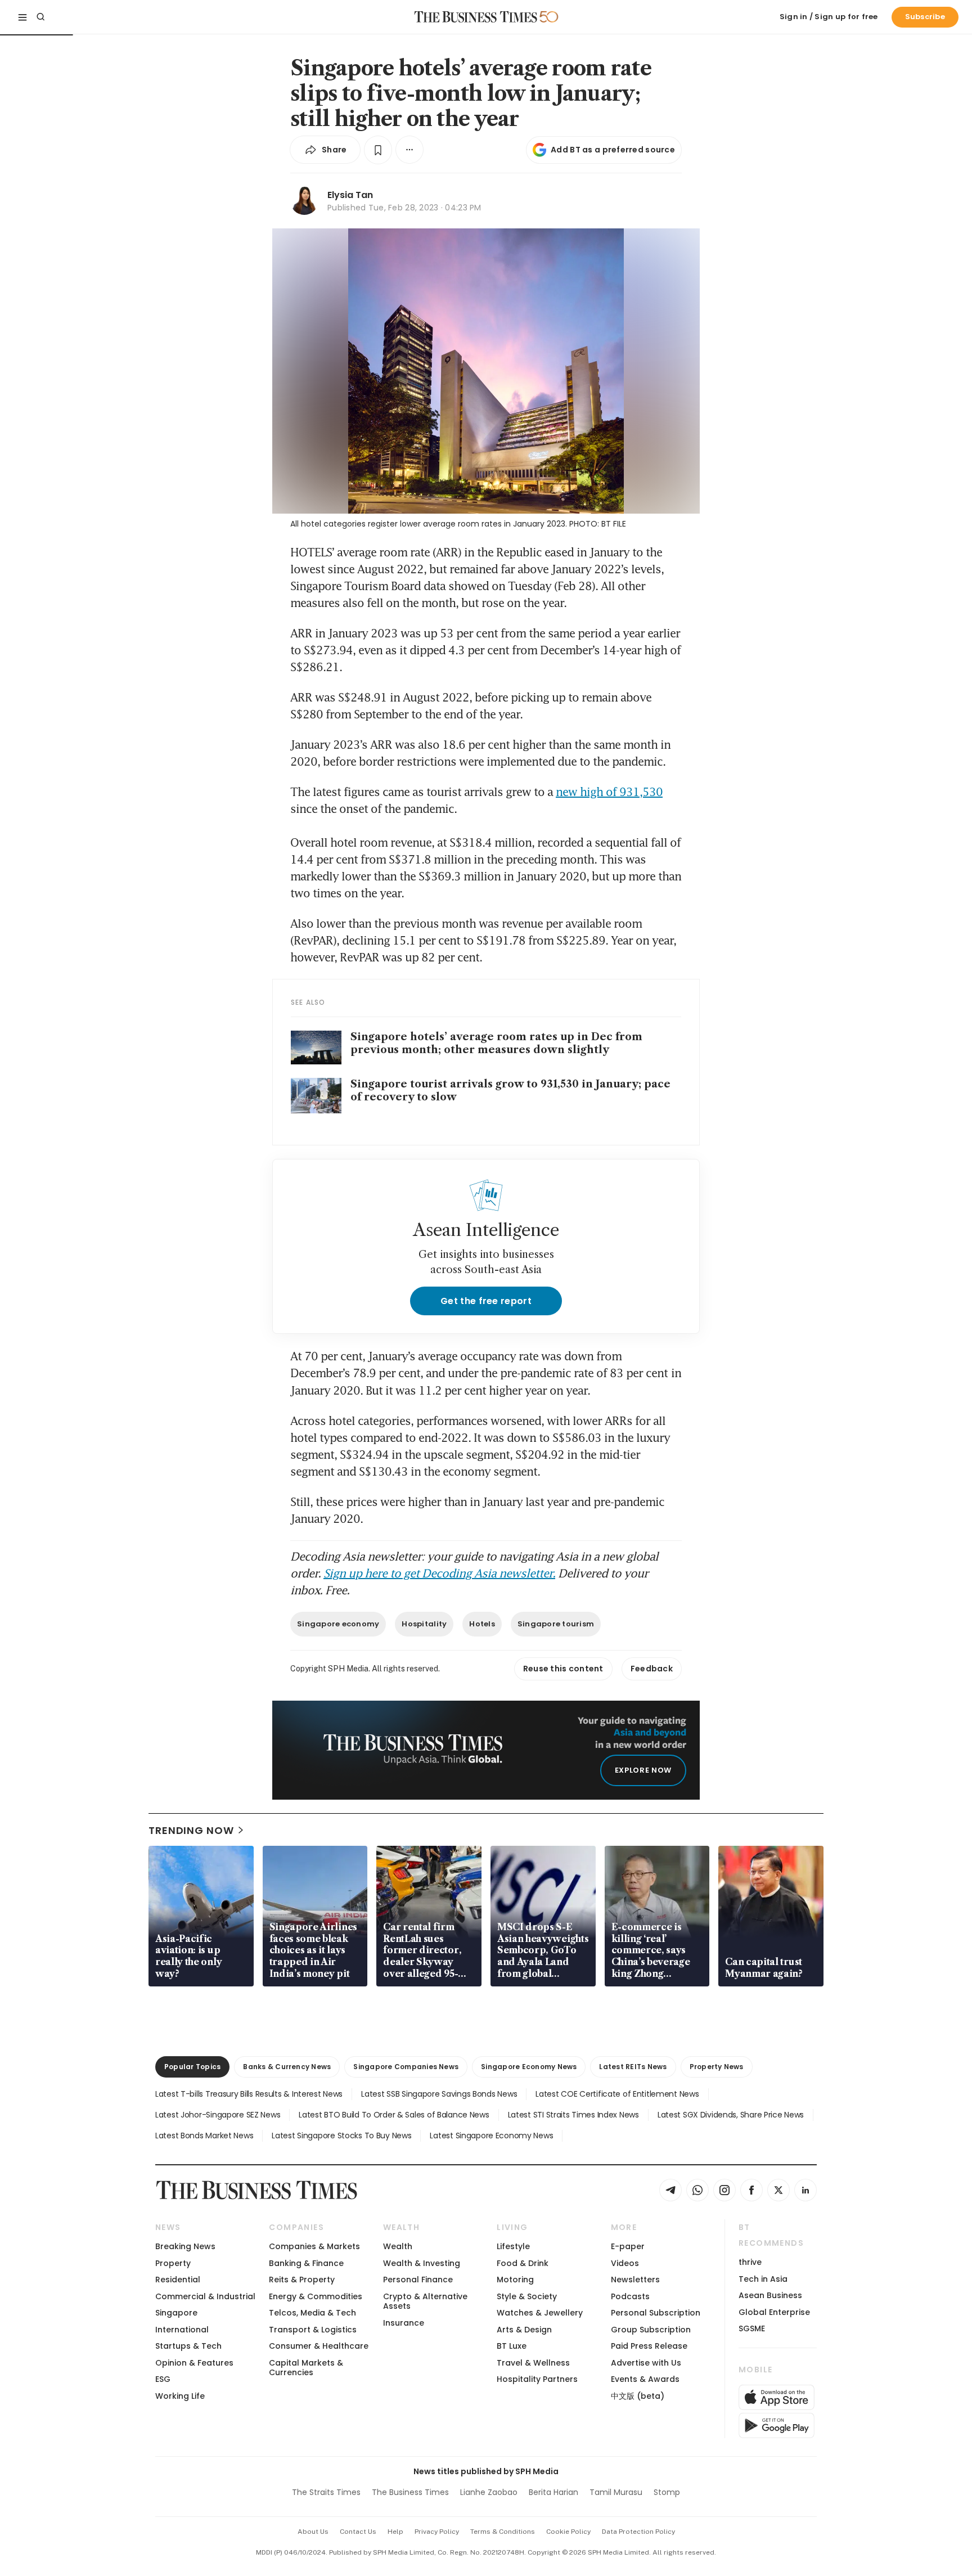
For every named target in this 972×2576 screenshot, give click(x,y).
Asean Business (770, 2295)
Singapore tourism (556, 1624)
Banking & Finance (306, 2263)
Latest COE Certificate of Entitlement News (617, 2094)
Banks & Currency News (287, 2067)
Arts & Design (524, 2330)
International (182, 2330)
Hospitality (424, 1624)
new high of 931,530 (609, 792)
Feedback (652, 1669)
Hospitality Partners (537, 2379)
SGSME (752, 2328)
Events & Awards (645, 2379)
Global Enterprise (774, 2312)
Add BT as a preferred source (613, 150)
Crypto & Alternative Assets (425, 2301)
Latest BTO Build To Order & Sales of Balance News (394, 2115)
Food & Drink (523, 2263)
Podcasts (630, 2296)
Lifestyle (513, 2246)
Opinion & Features (194, 2363)
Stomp (667, 2492)
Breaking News (185, 2246)
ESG (163, 2379)
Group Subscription (651, 2330)
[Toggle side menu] (22, 17)
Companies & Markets (314, 2246)
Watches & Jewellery (540, 2313)
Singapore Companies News (406, 2067)
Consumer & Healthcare (319, 2346)
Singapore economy (338, 1624)
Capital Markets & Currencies (306, 2368)
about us (313, 2532)
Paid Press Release (649, 2346)
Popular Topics (192, 2067)
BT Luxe (512, 2346)
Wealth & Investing (422, 2263)
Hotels (482, 1624)
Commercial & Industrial (205, 2296)
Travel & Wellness (533, 2363)
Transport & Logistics (313, 2330)
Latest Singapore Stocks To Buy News (341, 2136)
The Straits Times (326, 2492)
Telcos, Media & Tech (312, 2313)
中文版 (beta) (638, 2396)
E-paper (628, 2246)
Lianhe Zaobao (489, 2492)
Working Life (180, 2396)
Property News (717, 2067)
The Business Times (410, 2492)
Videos (625, 2263)
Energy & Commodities (316, 2296)
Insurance (404, 2323)
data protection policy (638, 2532)
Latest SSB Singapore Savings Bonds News (439, 2094)
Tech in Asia (763, 2279)
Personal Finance (418, 2280)
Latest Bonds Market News (204, 2136)
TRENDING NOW (191, 1830)
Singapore (176, 2313)
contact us (358, 2532)
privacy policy (437, 2532)
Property (173, 2263)
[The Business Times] (476, 17)
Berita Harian (553, 2492)
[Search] (40, 17)
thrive (750, 2262)
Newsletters (635, 2280)
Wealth (398, 2246)
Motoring (515, 2280)
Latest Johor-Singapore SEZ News (218, 2115)
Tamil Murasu (616, 2492)
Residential (178, 2280)
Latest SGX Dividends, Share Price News (731, 2115)
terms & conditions (503, 2532)
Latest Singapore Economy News (491, 2136)
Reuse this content (563, 1669)
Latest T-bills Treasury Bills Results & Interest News (249, 2094)
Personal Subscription (656, 2313)
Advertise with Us (646, 2363)
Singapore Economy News (529, 2067)
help (395, 2532)
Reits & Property (302, 2280)
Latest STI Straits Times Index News (573, 2115)
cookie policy (568, 2532)
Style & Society (527, 2296)
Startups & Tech (188, 2346)
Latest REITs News (633, 2067)
